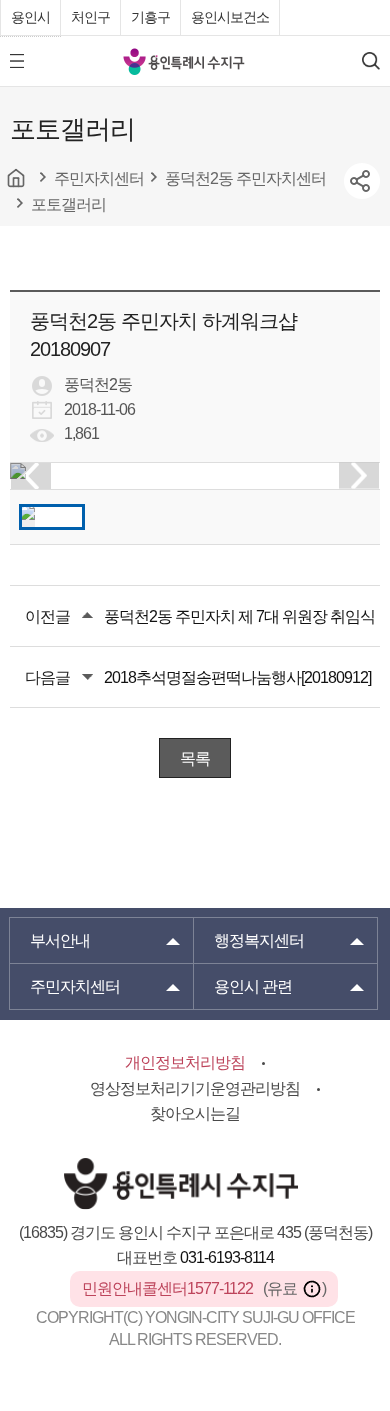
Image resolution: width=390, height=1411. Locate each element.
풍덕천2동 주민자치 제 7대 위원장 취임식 (239, 616)
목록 (195, 758)
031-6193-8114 (227, 1257)
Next (359, 476)
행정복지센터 (259, 940)
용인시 (30, 17)
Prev (31, 476)
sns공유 (362, 181)
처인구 (90, 17)
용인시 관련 (253, 986)
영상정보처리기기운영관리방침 (195, 1088)
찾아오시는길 (195, 1113)
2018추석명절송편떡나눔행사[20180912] (237, 677)
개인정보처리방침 (185, 1062)
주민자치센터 (75, 986)
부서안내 (60, 940)
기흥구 (150, 17)
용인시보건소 (230, 17)
